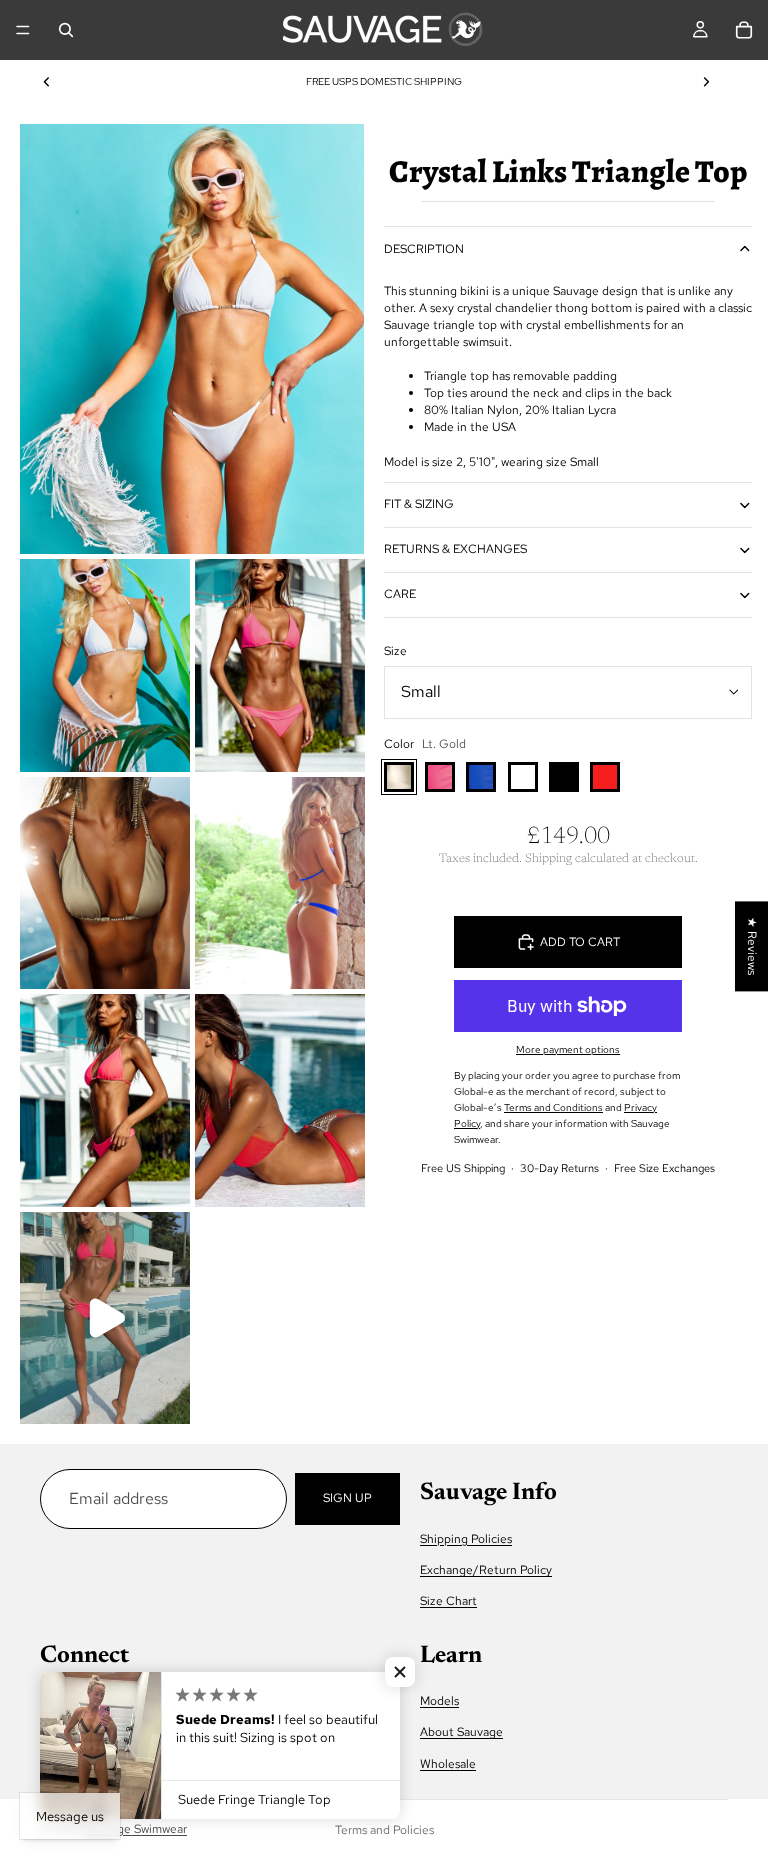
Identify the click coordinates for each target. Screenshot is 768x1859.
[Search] (66, 30)
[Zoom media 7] (280, 1100)
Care (400, 594)
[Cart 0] (744, 30)
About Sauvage (461, 1732)
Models (439, 1701)
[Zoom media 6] (105, 1100)
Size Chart (448, 1601)
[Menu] (23, 30)
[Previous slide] (47, 82)
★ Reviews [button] (752, 946)
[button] (400, 1672)
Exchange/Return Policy (486, 1570)
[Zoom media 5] (280, 883)
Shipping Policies (466, 1539)
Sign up (347, 1498)
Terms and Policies (384, 1830)
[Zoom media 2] (105, 665)
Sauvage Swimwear (136, 1829)
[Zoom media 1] (192, 339)
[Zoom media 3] (280, 665)
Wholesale (448, 1764)
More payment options (568, 1049)
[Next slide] (706, 82)
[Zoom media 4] (105, 883)
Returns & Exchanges (455, 549)
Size (395, 651)
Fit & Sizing (419, 504)
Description (424, 249)
